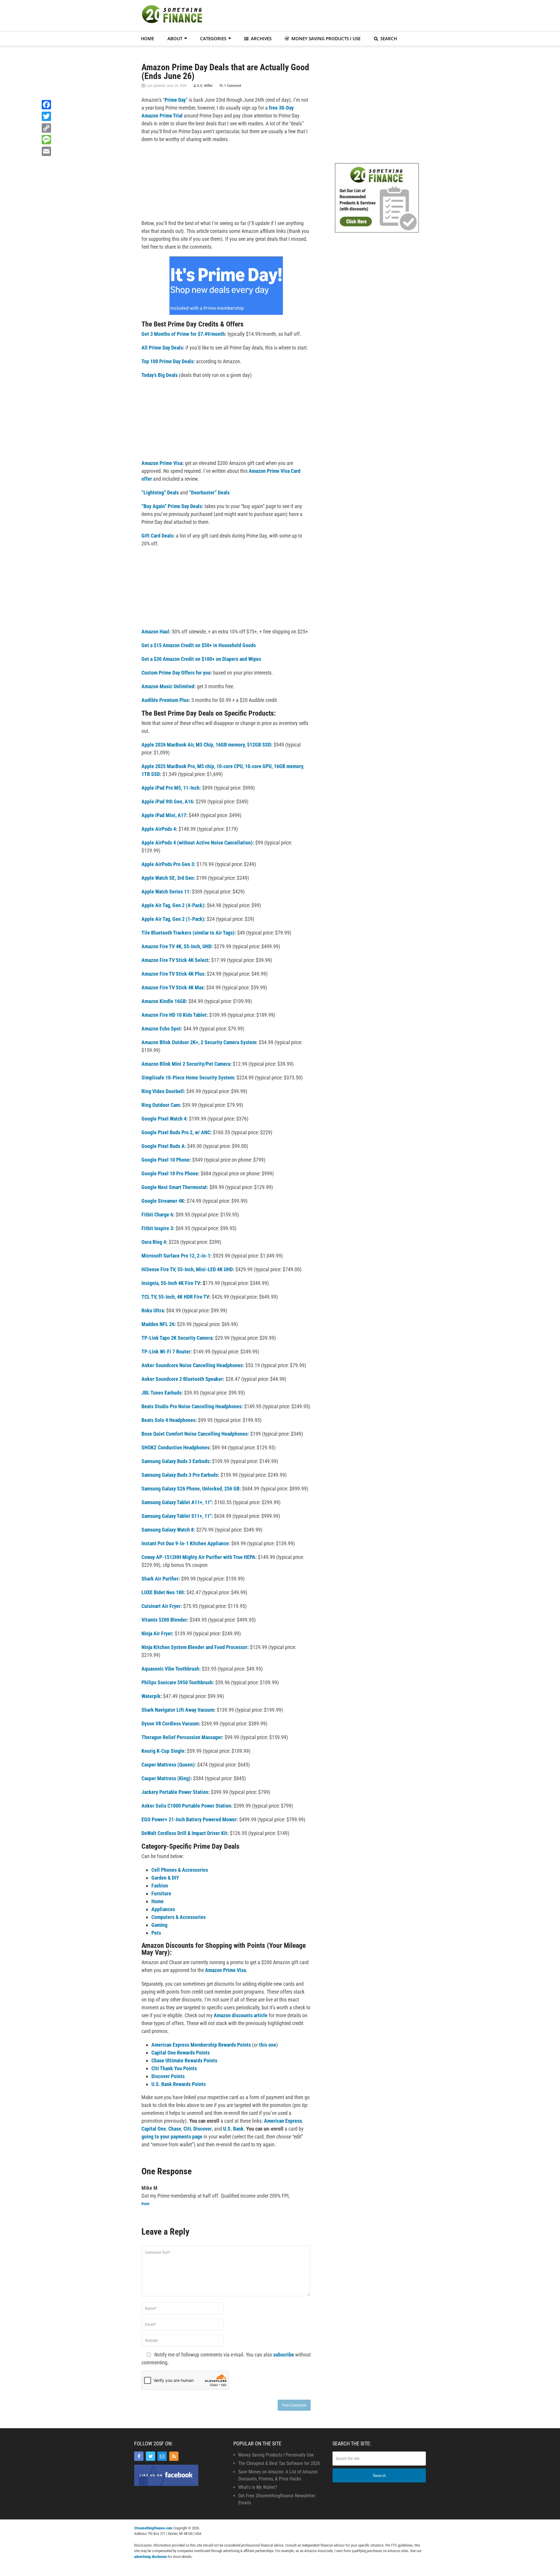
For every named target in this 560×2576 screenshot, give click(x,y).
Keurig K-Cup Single (163, 1751)
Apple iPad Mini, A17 (164, 815)
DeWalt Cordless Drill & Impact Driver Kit (184, 1833)
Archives (261, 38)
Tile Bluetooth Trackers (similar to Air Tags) (188, 933)
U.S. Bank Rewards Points (178, 2084)
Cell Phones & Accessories (180, 1870)
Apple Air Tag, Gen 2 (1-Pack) (173, 919)
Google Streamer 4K (163, 1201)
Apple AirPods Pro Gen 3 (168, 864)
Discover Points (168, 2076)
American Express (283, 2121)
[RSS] (174, 2456)
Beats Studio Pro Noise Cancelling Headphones (191, 1406)
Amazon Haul (155, 632)
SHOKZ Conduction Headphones (175, 1447)
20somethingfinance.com (153, 2528)
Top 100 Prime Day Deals (167, 361)
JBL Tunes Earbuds (161, 1393)
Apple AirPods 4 (159, 829)
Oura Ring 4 (154, 1242)
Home (147, 38)
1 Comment (233, 86)
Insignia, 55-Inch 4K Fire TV (171, 1283)
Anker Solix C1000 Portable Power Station (186, 1806)
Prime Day (175, 100)
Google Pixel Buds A (163, 1146)
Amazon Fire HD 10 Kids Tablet (174, 1015)
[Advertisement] (320, 15)
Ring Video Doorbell (163, 1091)
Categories (213, 38)
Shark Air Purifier (160, 1579)
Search (388, 38)
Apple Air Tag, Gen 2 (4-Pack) (173, 905)
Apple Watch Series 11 (165, 892)
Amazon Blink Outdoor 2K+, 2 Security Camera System (199, 1042)
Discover (203, 2129)
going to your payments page (172, 2137)
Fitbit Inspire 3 (157, 1228)
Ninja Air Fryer (157, 1633)
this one (268, 2045)
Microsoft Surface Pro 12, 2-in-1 (176, 1256)
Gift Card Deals (157, 536)
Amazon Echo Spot (161, 1029)
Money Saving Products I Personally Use (276, 2455)
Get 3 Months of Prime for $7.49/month (183, 334)
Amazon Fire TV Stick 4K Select (175, 960)
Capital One (154, 2129)
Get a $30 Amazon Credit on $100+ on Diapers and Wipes (201, 659)
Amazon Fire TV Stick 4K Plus (173, 974)
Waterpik (151, 1696)
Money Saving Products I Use (325, 38)
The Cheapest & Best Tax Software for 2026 (279, 2463)
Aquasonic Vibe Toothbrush (170, 1669)
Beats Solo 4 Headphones (168, 1420)
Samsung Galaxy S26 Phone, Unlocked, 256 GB (190, 1489)
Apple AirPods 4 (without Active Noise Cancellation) (197, 843)
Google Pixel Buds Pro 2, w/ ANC (176, 1132)
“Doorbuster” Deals (209, 492)
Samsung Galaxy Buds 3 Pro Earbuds (180, 1475)
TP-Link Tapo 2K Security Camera (177, 1338)
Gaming (159, 1925)
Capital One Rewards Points (181, 2053)
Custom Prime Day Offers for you (176, 673)
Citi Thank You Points (174, 2068)
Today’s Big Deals (160, 375)
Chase (175, 2129)
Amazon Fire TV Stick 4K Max (173, 987)
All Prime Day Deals (162, 348)
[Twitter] (150, 2456)
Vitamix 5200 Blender (164, 1620)
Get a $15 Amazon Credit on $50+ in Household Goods (199, 645)
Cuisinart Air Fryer (161, 1606)
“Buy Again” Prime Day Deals (172, 506)
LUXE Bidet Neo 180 (163, 1592)
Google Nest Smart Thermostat (174, 1187)
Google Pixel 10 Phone (166, 1160)
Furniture (161, 1893)
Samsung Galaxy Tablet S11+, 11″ (176, 1516)
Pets (156, 1933)
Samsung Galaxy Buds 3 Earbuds (175, 1461)
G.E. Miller (205, 86)
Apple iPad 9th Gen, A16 (167, 801)
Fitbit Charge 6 (157, 1215)
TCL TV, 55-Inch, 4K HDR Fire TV (175, 1297)
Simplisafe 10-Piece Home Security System (188, 1078)
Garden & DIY (165, 1878)
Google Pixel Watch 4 (164, 1119)
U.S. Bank (233, 2129)
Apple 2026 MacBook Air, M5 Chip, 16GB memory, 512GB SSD (206, 745)
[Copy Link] (46, 128)
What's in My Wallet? (258, 2487)
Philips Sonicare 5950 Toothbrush (177, 1682)
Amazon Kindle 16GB (164, 1001)
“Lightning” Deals (160, 492)
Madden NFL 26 (158, 1324)
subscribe (284, 2355)
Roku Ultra (153, 1310)
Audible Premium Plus (165, 700)
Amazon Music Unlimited (168, 686)
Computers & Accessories (178, 1917)
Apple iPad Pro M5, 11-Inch (170, 788)
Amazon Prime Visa (162, 463)
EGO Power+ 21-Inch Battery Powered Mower (189, 1819)
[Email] (162, 2456)
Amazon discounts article (241, 2015)
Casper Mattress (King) (166, 1778)
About (175, 38)
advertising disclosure (150, 2557)
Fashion (160, 1886)
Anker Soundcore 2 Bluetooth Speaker (182, 1379)
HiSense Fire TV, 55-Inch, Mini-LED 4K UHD (187, 1269)
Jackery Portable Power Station (175, 1792)
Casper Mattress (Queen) (168, 1765)
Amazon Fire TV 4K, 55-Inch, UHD (176, 946)
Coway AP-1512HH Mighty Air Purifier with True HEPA (198, 1557)
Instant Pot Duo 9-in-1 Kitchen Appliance (185, 1543)
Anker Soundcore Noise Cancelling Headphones (192, 1365)
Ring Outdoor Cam (161, 1105)
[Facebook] (139, 2456)
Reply (145, 2204)
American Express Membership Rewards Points (201, 2045)
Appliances (163, 1909)
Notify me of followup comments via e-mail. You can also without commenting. (226, 2359)
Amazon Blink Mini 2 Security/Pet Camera (186, 1064)
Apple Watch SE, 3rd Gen (168, 878)
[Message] (46, 140)
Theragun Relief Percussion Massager (182, 1737)
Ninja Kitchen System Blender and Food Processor (194, 1647)
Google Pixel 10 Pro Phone (170, 1173)
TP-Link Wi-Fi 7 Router (166, 1352)
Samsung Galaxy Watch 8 (168, 1530)
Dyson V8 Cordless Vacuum (170, 1724)
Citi (187, 2129)
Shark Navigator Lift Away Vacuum (178, 1710)
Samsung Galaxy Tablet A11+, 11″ (177, 1502)
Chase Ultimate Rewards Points (184, 2060)
